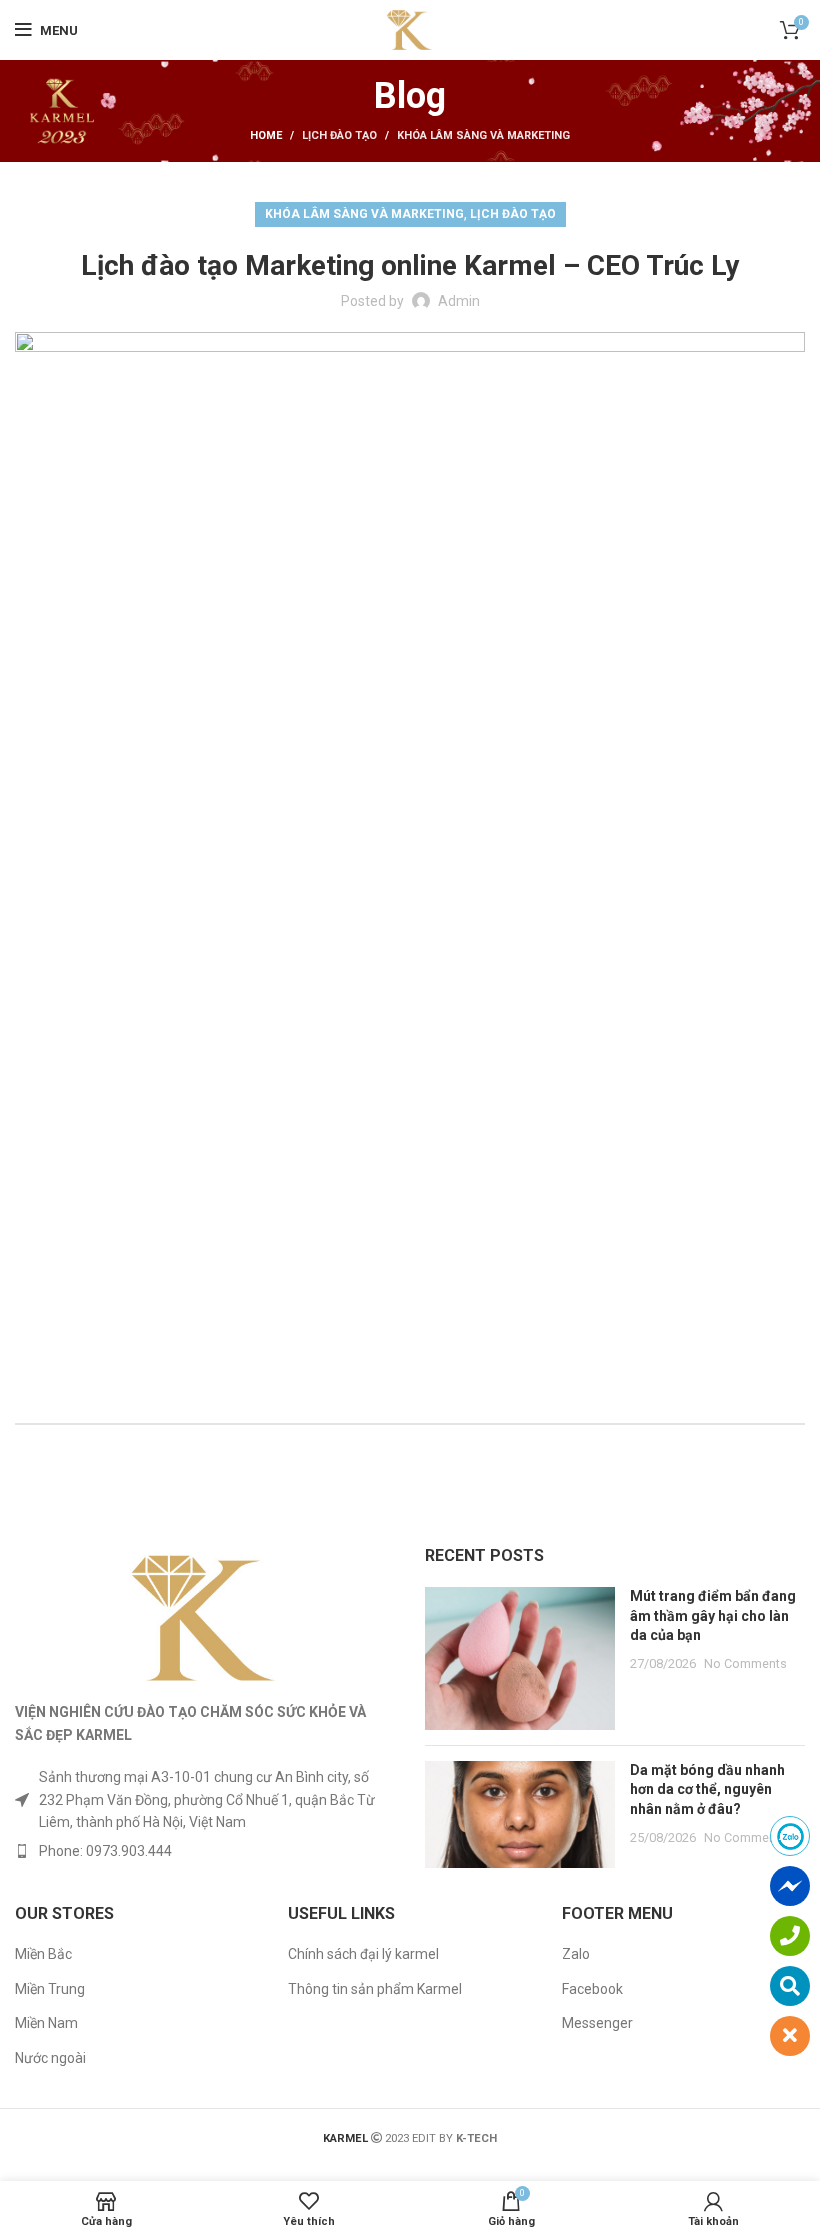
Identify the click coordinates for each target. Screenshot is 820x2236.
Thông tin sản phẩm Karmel (375, 1989)
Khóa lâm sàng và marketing (483, 135)
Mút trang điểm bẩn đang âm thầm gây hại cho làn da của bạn (713, 1615)
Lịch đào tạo (339, 135)
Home (266, 135)
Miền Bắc (43, 1954)
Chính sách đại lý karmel (363, 1954)
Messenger (597, 2023)
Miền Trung (50, 1989)
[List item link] (205, 1851)
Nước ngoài (50, 2058)
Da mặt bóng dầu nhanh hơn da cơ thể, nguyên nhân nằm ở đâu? (707, 1789)
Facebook (592, 1989)
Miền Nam (46, 2023)
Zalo (576, 1954)
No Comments (745, 1663)
